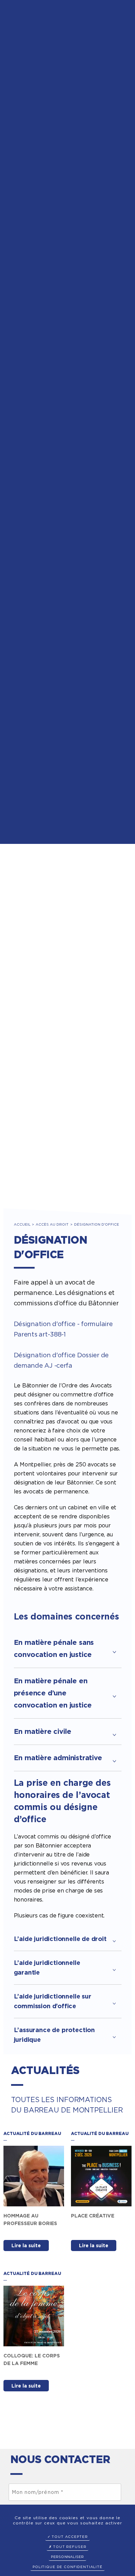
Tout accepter (69, 2537)
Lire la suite (26, 2246)
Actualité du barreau (32, 2133)
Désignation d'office (97, 1224)
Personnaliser (67, 2557)
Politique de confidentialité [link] (67, 2567)
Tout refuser (69, 2547)
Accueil (22, 1224)
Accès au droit (52, 1224)
